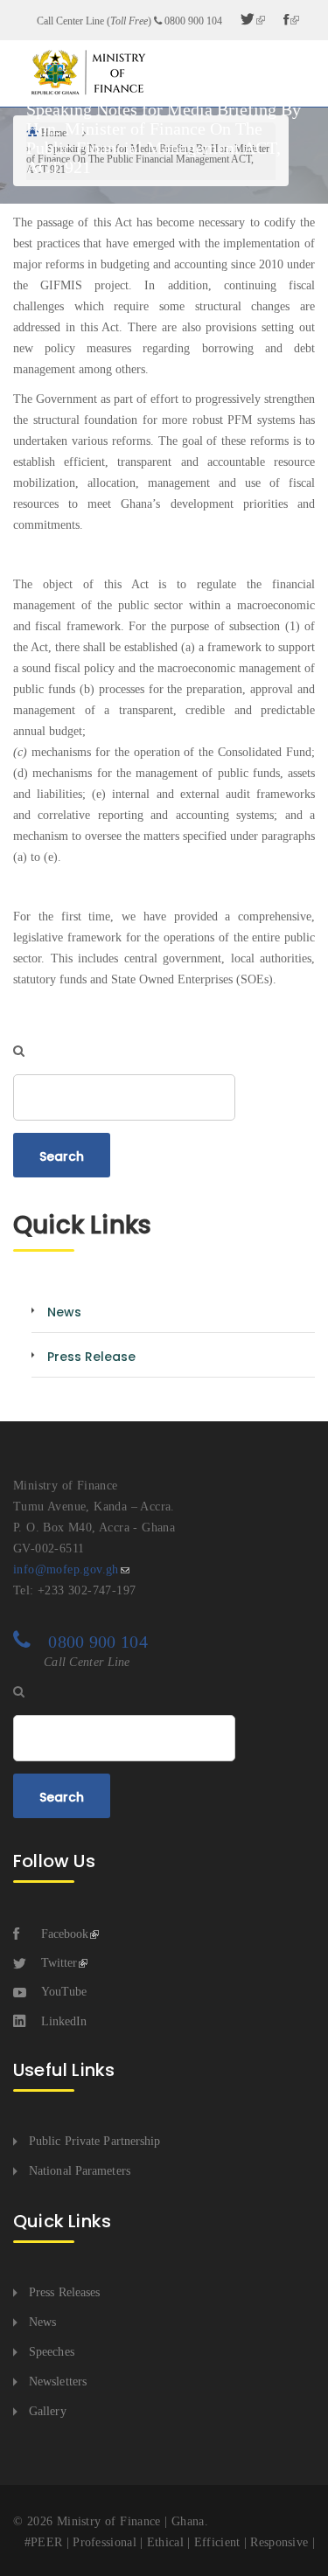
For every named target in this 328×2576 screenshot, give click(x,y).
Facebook (65, 1934)
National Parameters (80, 2171)
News (42, 2322)
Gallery (48, 2411)
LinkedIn (64, 2021)
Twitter (59, 1963)
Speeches (52, 2352)
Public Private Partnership (95, 2141)
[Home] (87, 72)
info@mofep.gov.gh (66, 1569)
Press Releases (64, 2292)
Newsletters (58, 2382)
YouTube (64, 1992)
